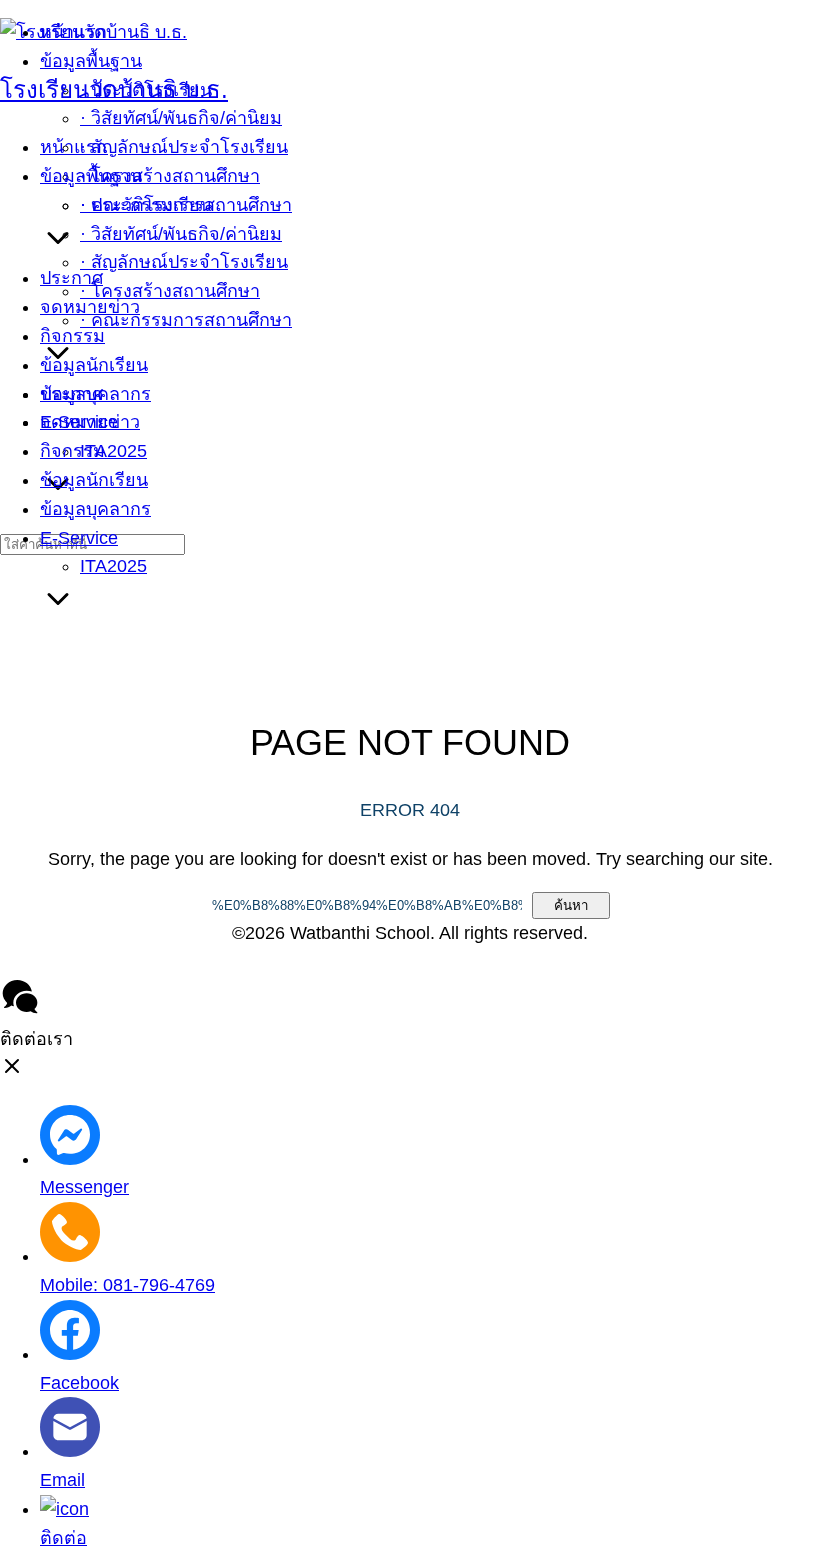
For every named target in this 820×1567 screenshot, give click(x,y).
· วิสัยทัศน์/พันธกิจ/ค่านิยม (181, 234)
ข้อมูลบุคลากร (95, 509)
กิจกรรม (72, 451)
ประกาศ (71, 394)
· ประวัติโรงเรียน (146, 205)
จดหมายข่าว (90, 422)
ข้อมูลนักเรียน (94, 480)
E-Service (79, 538)
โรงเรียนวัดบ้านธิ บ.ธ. (114, 89)
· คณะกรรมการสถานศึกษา (186, 320)
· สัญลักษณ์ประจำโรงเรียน (184, 262)
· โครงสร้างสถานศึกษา (170, 291)
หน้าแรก (73, 147)
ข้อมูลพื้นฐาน (91, 176)
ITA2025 (113, 566)
